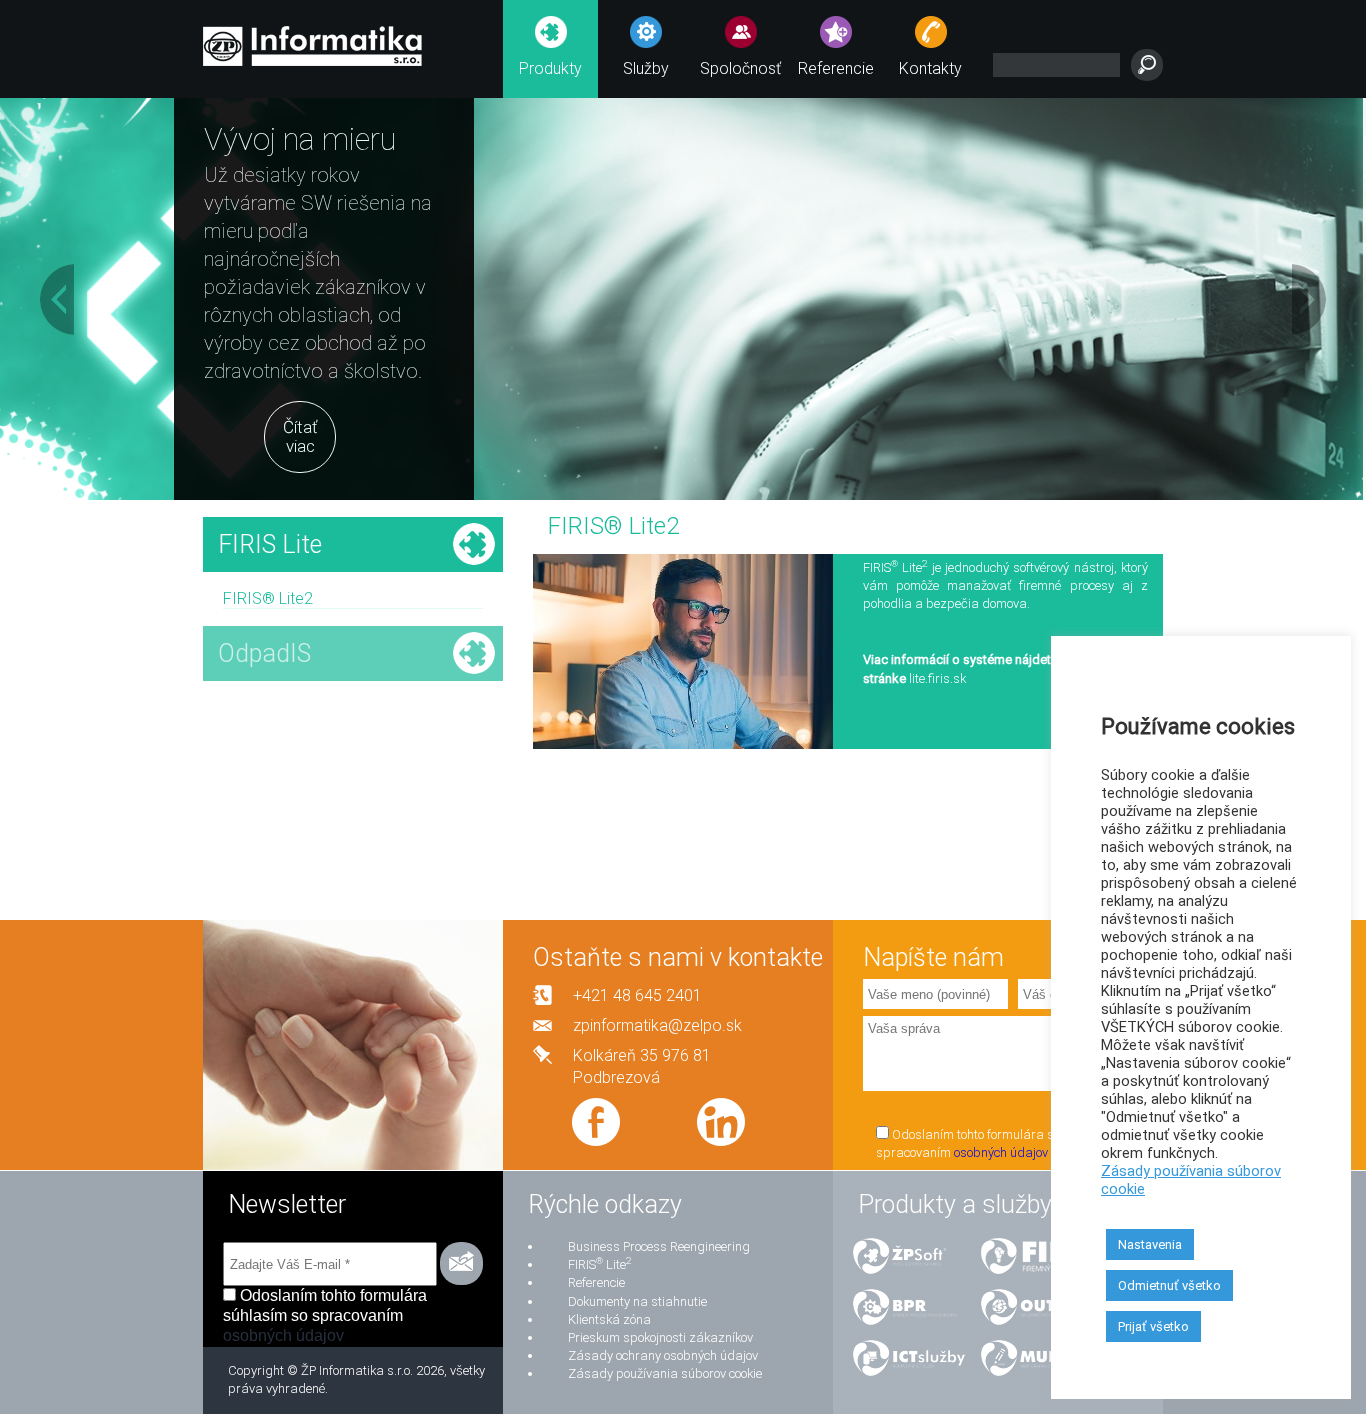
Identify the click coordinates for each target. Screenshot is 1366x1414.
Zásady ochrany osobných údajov (663, 1355)
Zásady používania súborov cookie (665, 1373)
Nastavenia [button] (1150, 1244)
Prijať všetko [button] (1153, 1326)
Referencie (836, 68)
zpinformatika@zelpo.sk (657, 1025)
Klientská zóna (609, 1319)
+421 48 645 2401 (637, 995)
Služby (646, 68)
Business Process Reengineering (659, 1246)
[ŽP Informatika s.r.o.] (312, 43)
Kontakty (930, 68)
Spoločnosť (740, 68)
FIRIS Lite (599, 1264)
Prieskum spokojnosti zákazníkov (660, 1337)
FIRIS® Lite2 (268, 598)
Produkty (550, 68)
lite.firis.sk (937, 678)
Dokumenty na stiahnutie (637, 1301)
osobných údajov (1001, 1152)
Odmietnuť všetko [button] (1169, 1285)
